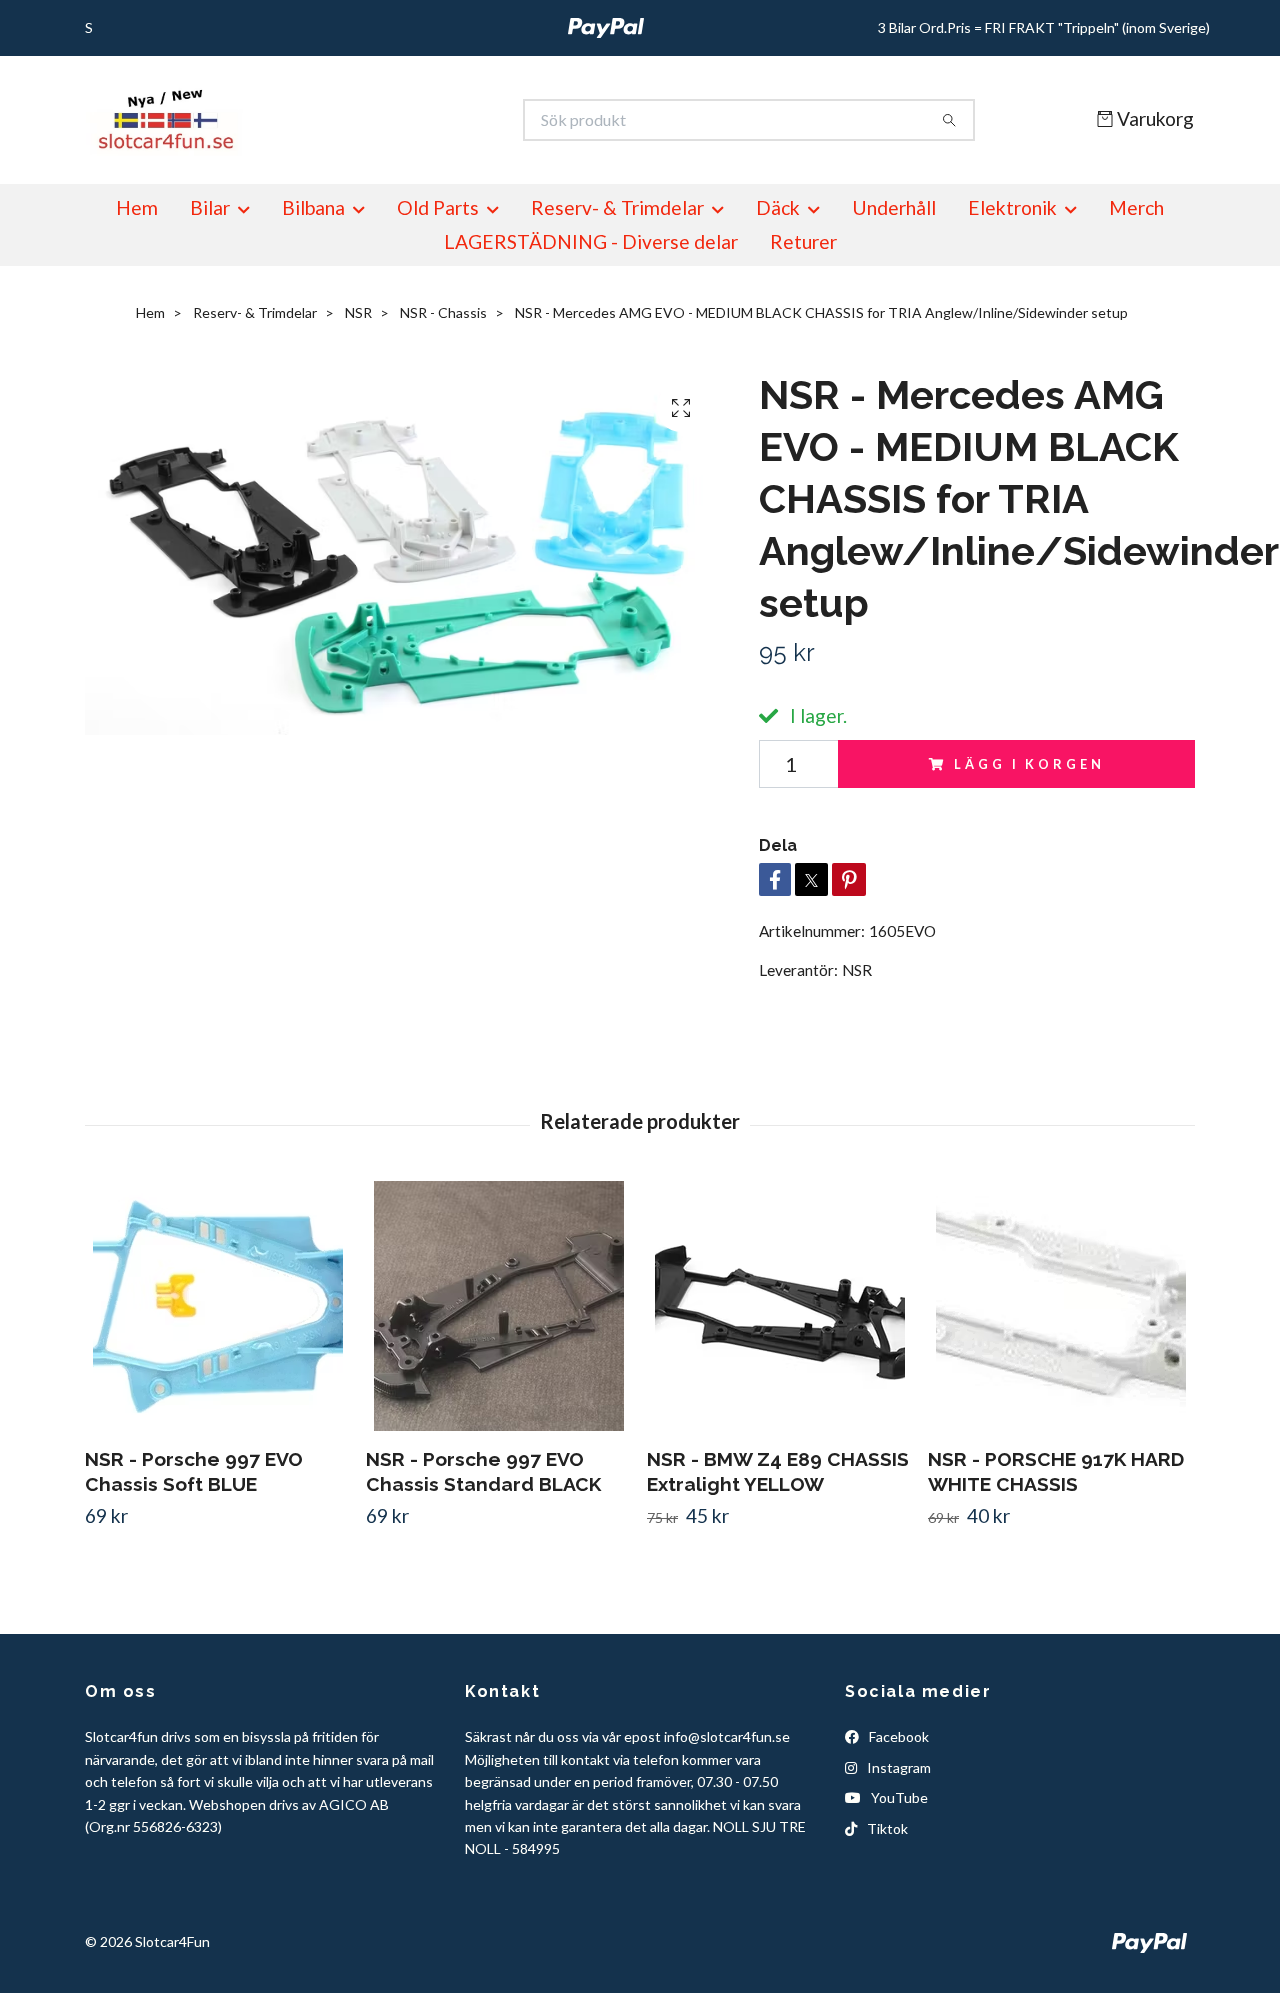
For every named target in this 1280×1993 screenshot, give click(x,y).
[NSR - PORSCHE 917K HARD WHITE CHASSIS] (1061, 1306)
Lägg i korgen (1029, 764)
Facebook (897, 1736)
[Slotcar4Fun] (363, 120)
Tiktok (886, 1828)
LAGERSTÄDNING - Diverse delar (591, 241)
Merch (1136, 207)
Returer (803, 241)
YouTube (898, 1797)
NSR (358, 312)
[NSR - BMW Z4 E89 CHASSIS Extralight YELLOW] (780, 1306)
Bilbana (313, 207)
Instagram (897, 1767)
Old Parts (438, 207)
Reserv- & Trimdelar (617, 207)
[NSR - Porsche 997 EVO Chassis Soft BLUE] (218, 1306)
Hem (137, 207)
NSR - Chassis (443, 312)
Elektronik (1012, 207)
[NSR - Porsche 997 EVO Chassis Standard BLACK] (499, 1306)
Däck (778, 207)
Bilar (210, 207)
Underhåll (894, 207)
